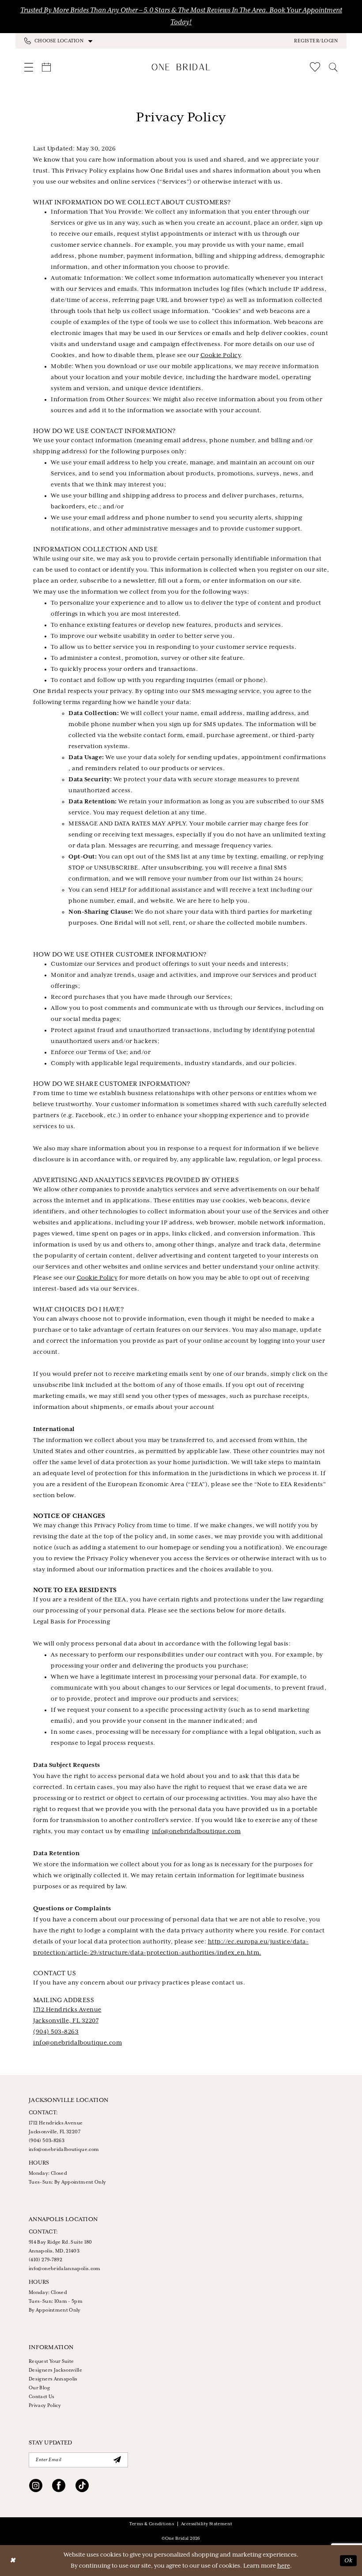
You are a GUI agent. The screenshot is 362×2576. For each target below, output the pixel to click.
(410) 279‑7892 (45, 2260)
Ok (348, 2560)
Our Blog (39, 2388)
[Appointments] (46, 67)
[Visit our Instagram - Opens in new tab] (36, 2487)
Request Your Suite (51, 2361)
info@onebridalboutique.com (196, 1832)
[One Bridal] (181, 67)
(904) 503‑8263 (56, 2032)
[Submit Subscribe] (117, 2460)
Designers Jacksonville (55, 2370)
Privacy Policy (45, 2406)
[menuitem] (103, 41)
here (284, 2566)
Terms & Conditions (152, 2524)
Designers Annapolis (53, 2379)
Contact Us (42, 2397)
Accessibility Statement (207, 2524)
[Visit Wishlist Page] (315, 67)
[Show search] (333, 67)
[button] (316, 41)
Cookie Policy (221, 356)
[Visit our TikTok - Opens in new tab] (82, 2487)
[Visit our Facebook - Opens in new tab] (59, 2487)
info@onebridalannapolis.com (65, 2269)
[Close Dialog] (13, 2561)
